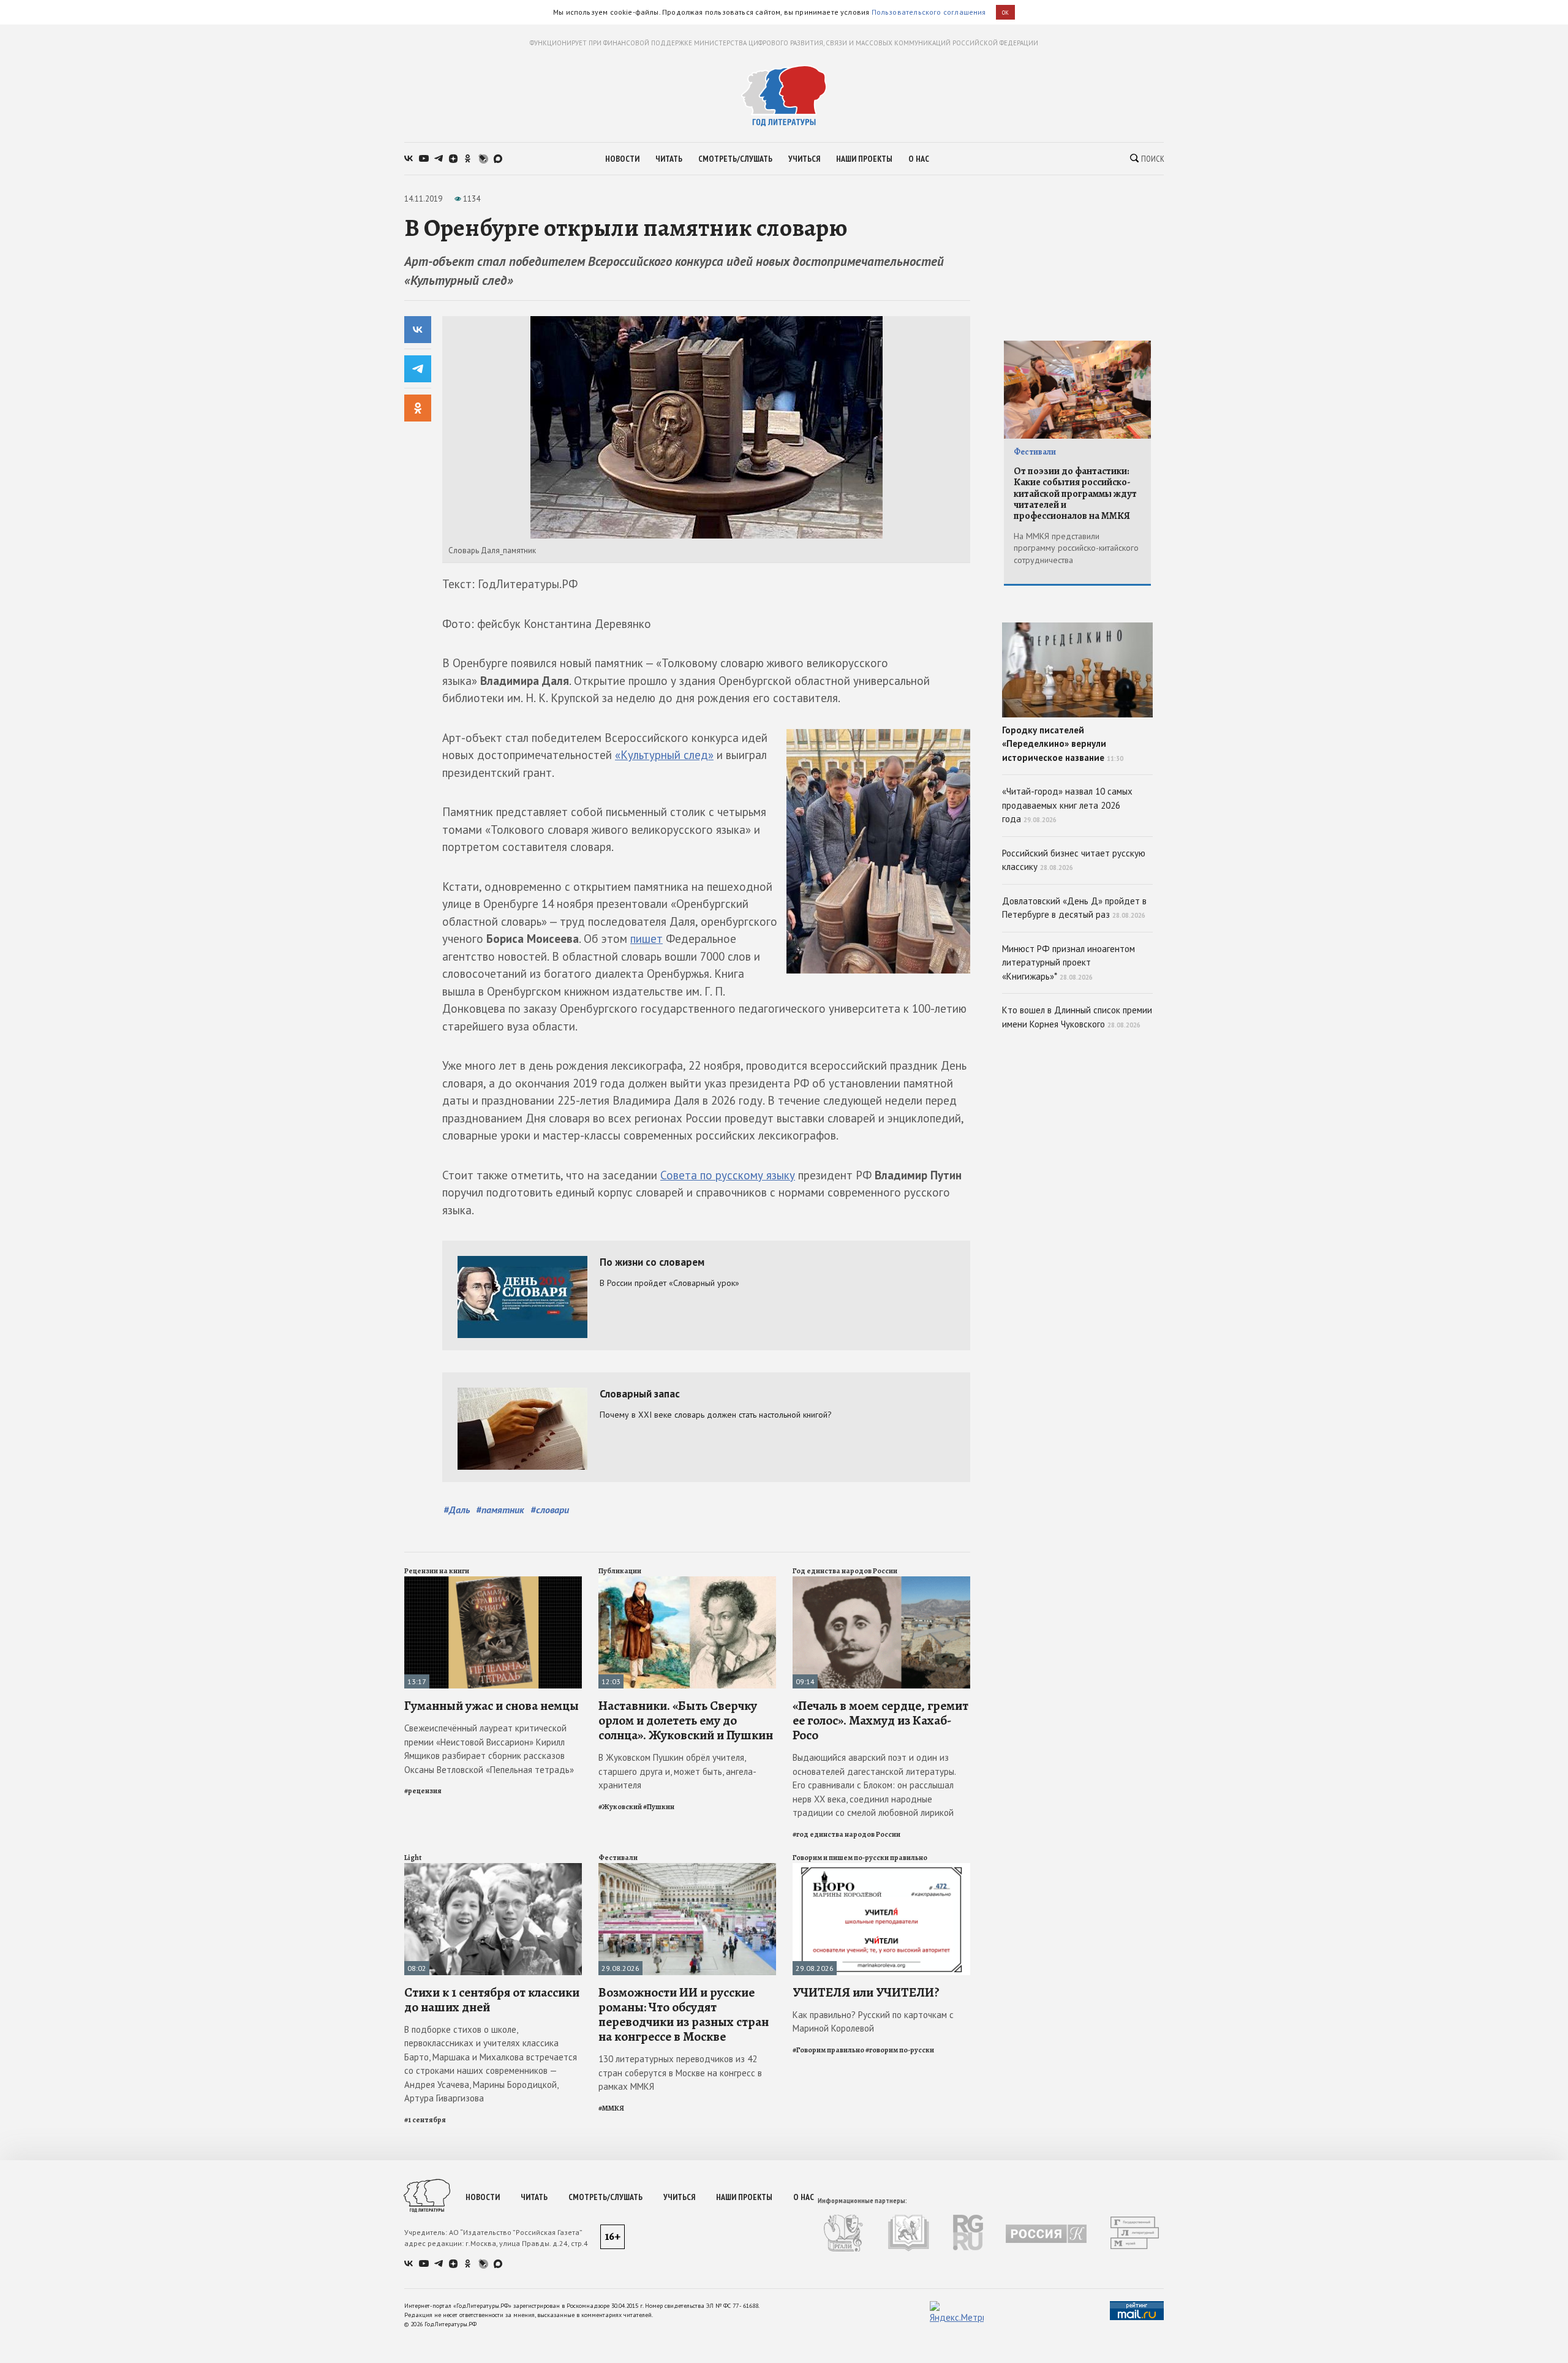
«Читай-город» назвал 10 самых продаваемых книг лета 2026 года (1067, 805)
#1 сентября (425, 2120)
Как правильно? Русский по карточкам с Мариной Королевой (873, 2022)
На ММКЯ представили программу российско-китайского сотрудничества (1076, 548)
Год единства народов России (845, 1571)
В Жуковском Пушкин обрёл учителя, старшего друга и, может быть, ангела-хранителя (677, 1771)
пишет (646, 939)
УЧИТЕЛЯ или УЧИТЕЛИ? (866, 1992)
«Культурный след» (664, 755)
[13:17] (493, 1582)
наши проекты (864, 159)
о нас (919, 159)
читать (669, 159)
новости (622, 159)
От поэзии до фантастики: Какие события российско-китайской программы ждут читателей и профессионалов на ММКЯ (1075, 494)
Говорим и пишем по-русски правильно (860, 1858)
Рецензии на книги (437, 1571)
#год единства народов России (846, 1834)
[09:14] (881, 1582)
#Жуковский (620, 1807)
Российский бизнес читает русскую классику (1074, 860)
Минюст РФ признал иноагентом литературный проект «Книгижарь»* (1069, 962)
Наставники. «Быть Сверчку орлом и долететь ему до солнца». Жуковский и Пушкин (686, 1720)
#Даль (457, 1510)
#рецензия (423, 1791)
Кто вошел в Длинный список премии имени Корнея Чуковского (1077, 1017)
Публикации (620, 1571)
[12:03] (687, 1582)
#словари (550, 1510)
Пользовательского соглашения (929, 12)
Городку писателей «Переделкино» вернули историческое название (1063, 744)
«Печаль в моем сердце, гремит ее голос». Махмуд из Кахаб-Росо (880, 1720)
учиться (804, 159)
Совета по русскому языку (728, 1175)
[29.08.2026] (687, 1868)
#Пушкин (659, 1807)
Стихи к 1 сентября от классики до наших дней (492, 2000)
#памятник (500, 1510)
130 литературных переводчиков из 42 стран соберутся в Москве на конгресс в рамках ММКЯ (680, 2073)
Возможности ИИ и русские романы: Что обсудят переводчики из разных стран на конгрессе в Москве (684, 2015)
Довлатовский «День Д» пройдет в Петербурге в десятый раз (1074, 908)
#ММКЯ (611, 2108)
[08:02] (493, 1868)
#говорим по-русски (900, 2050)
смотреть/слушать (735, 159)
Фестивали (618, 1858)
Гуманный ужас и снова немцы (492, 1706)
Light (413, 1858)
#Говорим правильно (828, 2050)
